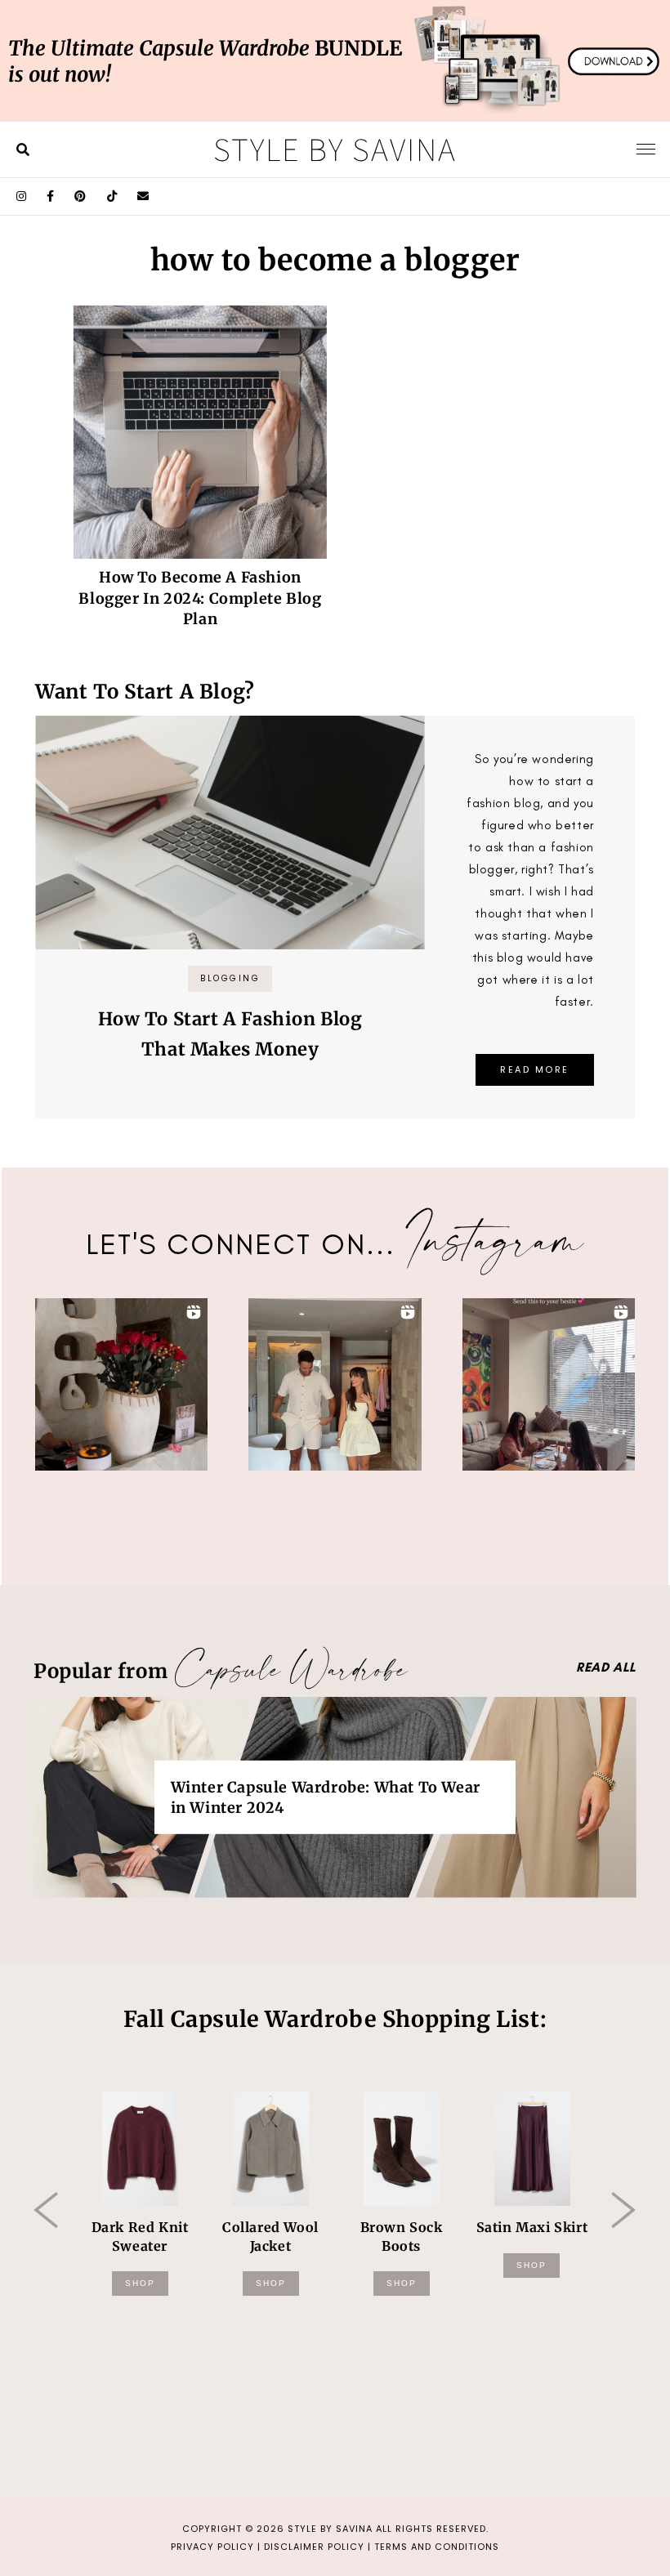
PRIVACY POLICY (212, 2547)
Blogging (230, 978)
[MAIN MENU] (646, 149)
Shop (140, 2283)
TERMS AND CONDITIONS (437, 2547)
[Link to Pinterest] (80, 196)
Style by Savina (335, 149)
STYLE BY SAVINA (330, 2529)
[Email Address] (143, 196)
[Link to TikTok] (112, 196)
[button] (121, 1384)
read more (535, 1069)
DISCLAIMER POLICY (314, 2547)
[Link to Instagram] (22, 196)
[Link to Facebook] (51, 196)
